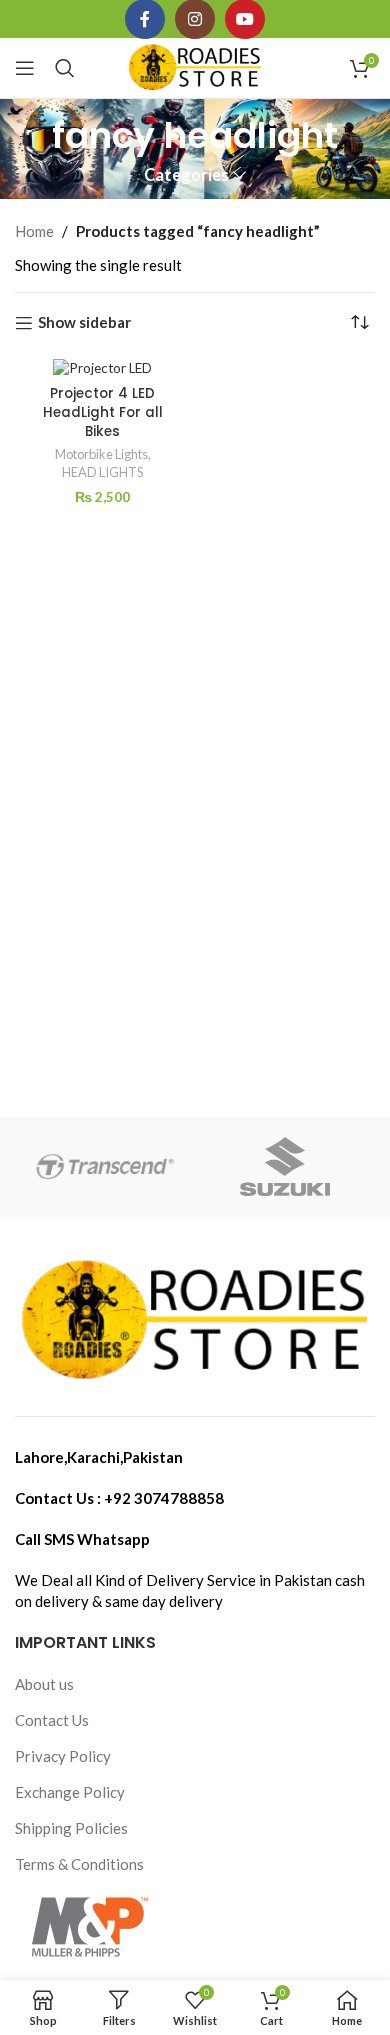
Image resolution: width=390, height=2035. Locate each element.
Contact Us (52, 1720)
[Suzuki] (285, 1167)
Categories (186, 175)
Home (34, 231)
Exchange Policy (70, 1792)
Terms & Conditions (79, 1864)
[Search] (65, 68)
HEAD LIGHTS (102, 472)
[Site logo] (195, 66)
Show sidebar (84, 323)
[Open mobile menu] (25, 68)
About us (44, 1684)
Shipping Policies (71, 1828)
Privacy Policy (63, 1756)
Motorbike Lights (101, 454)
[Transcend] (105, 1167)
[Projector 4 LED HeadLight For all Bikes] (102, 368)
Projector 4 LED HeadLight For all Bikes (103, 412)
